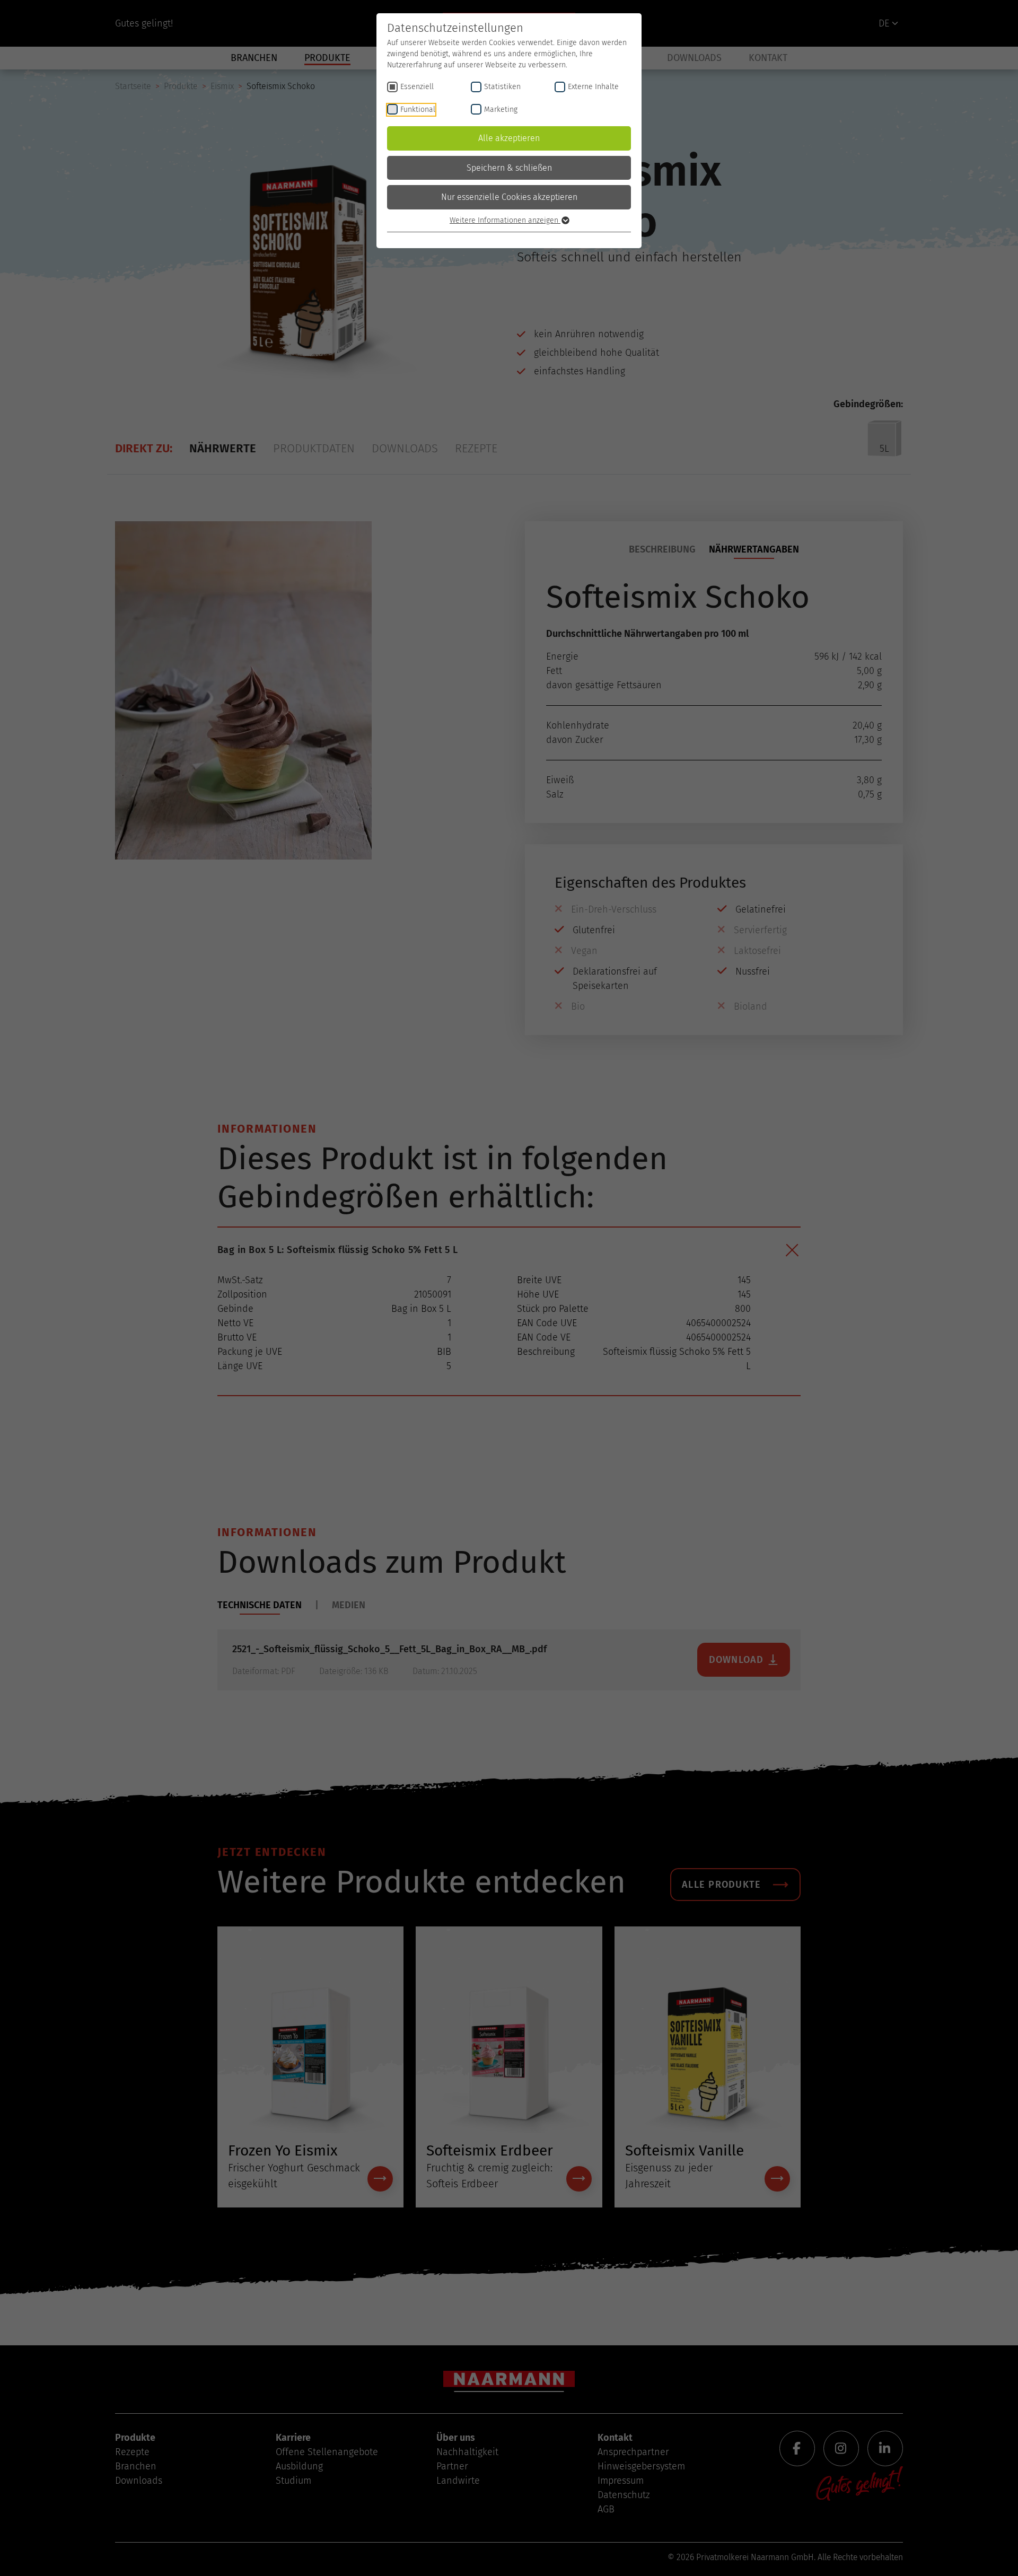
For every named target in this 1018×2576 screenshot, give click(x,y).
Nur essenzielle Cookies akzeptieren (509, 197)
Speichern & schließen (509, 168)
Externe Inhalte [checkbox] (593, 87)
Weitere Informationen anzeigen (505, 220)
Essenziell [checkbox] (417, 87)
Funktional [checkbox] (418, 109)
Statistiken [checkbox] (502, 87)
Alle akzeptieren (509, 138)
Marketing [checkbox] (501, 109)
